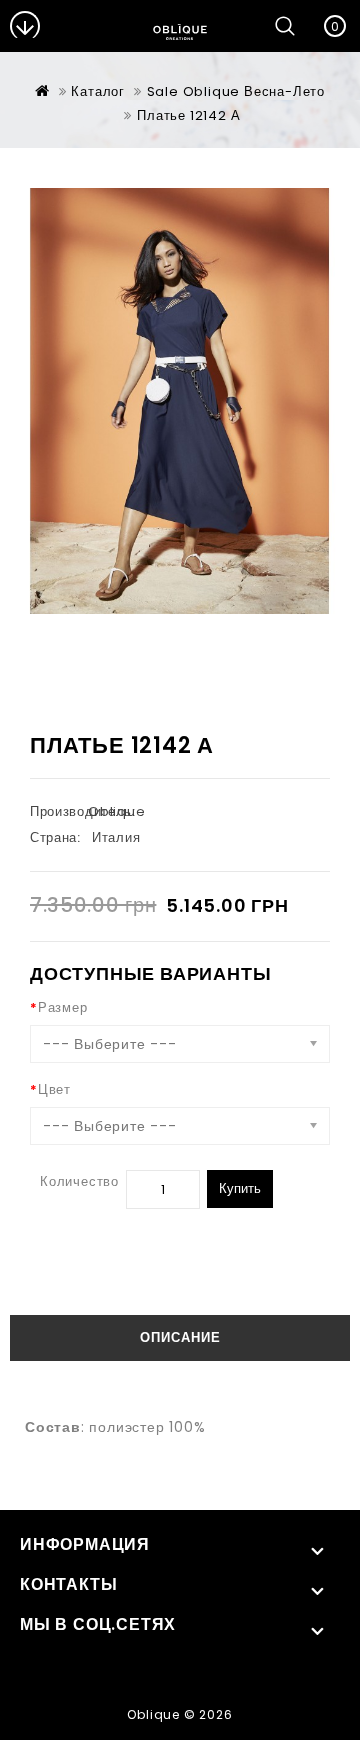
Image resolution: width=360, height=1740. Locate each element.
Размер (63, 1007)
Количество (79, 1181)
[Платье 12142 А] (180, 401)
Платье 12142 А (188, 115)
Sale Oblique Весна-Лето (236, 91)
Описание (180, 1337)
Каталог (98, 91)
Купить (240, 1188)
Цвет (54, 1089)
